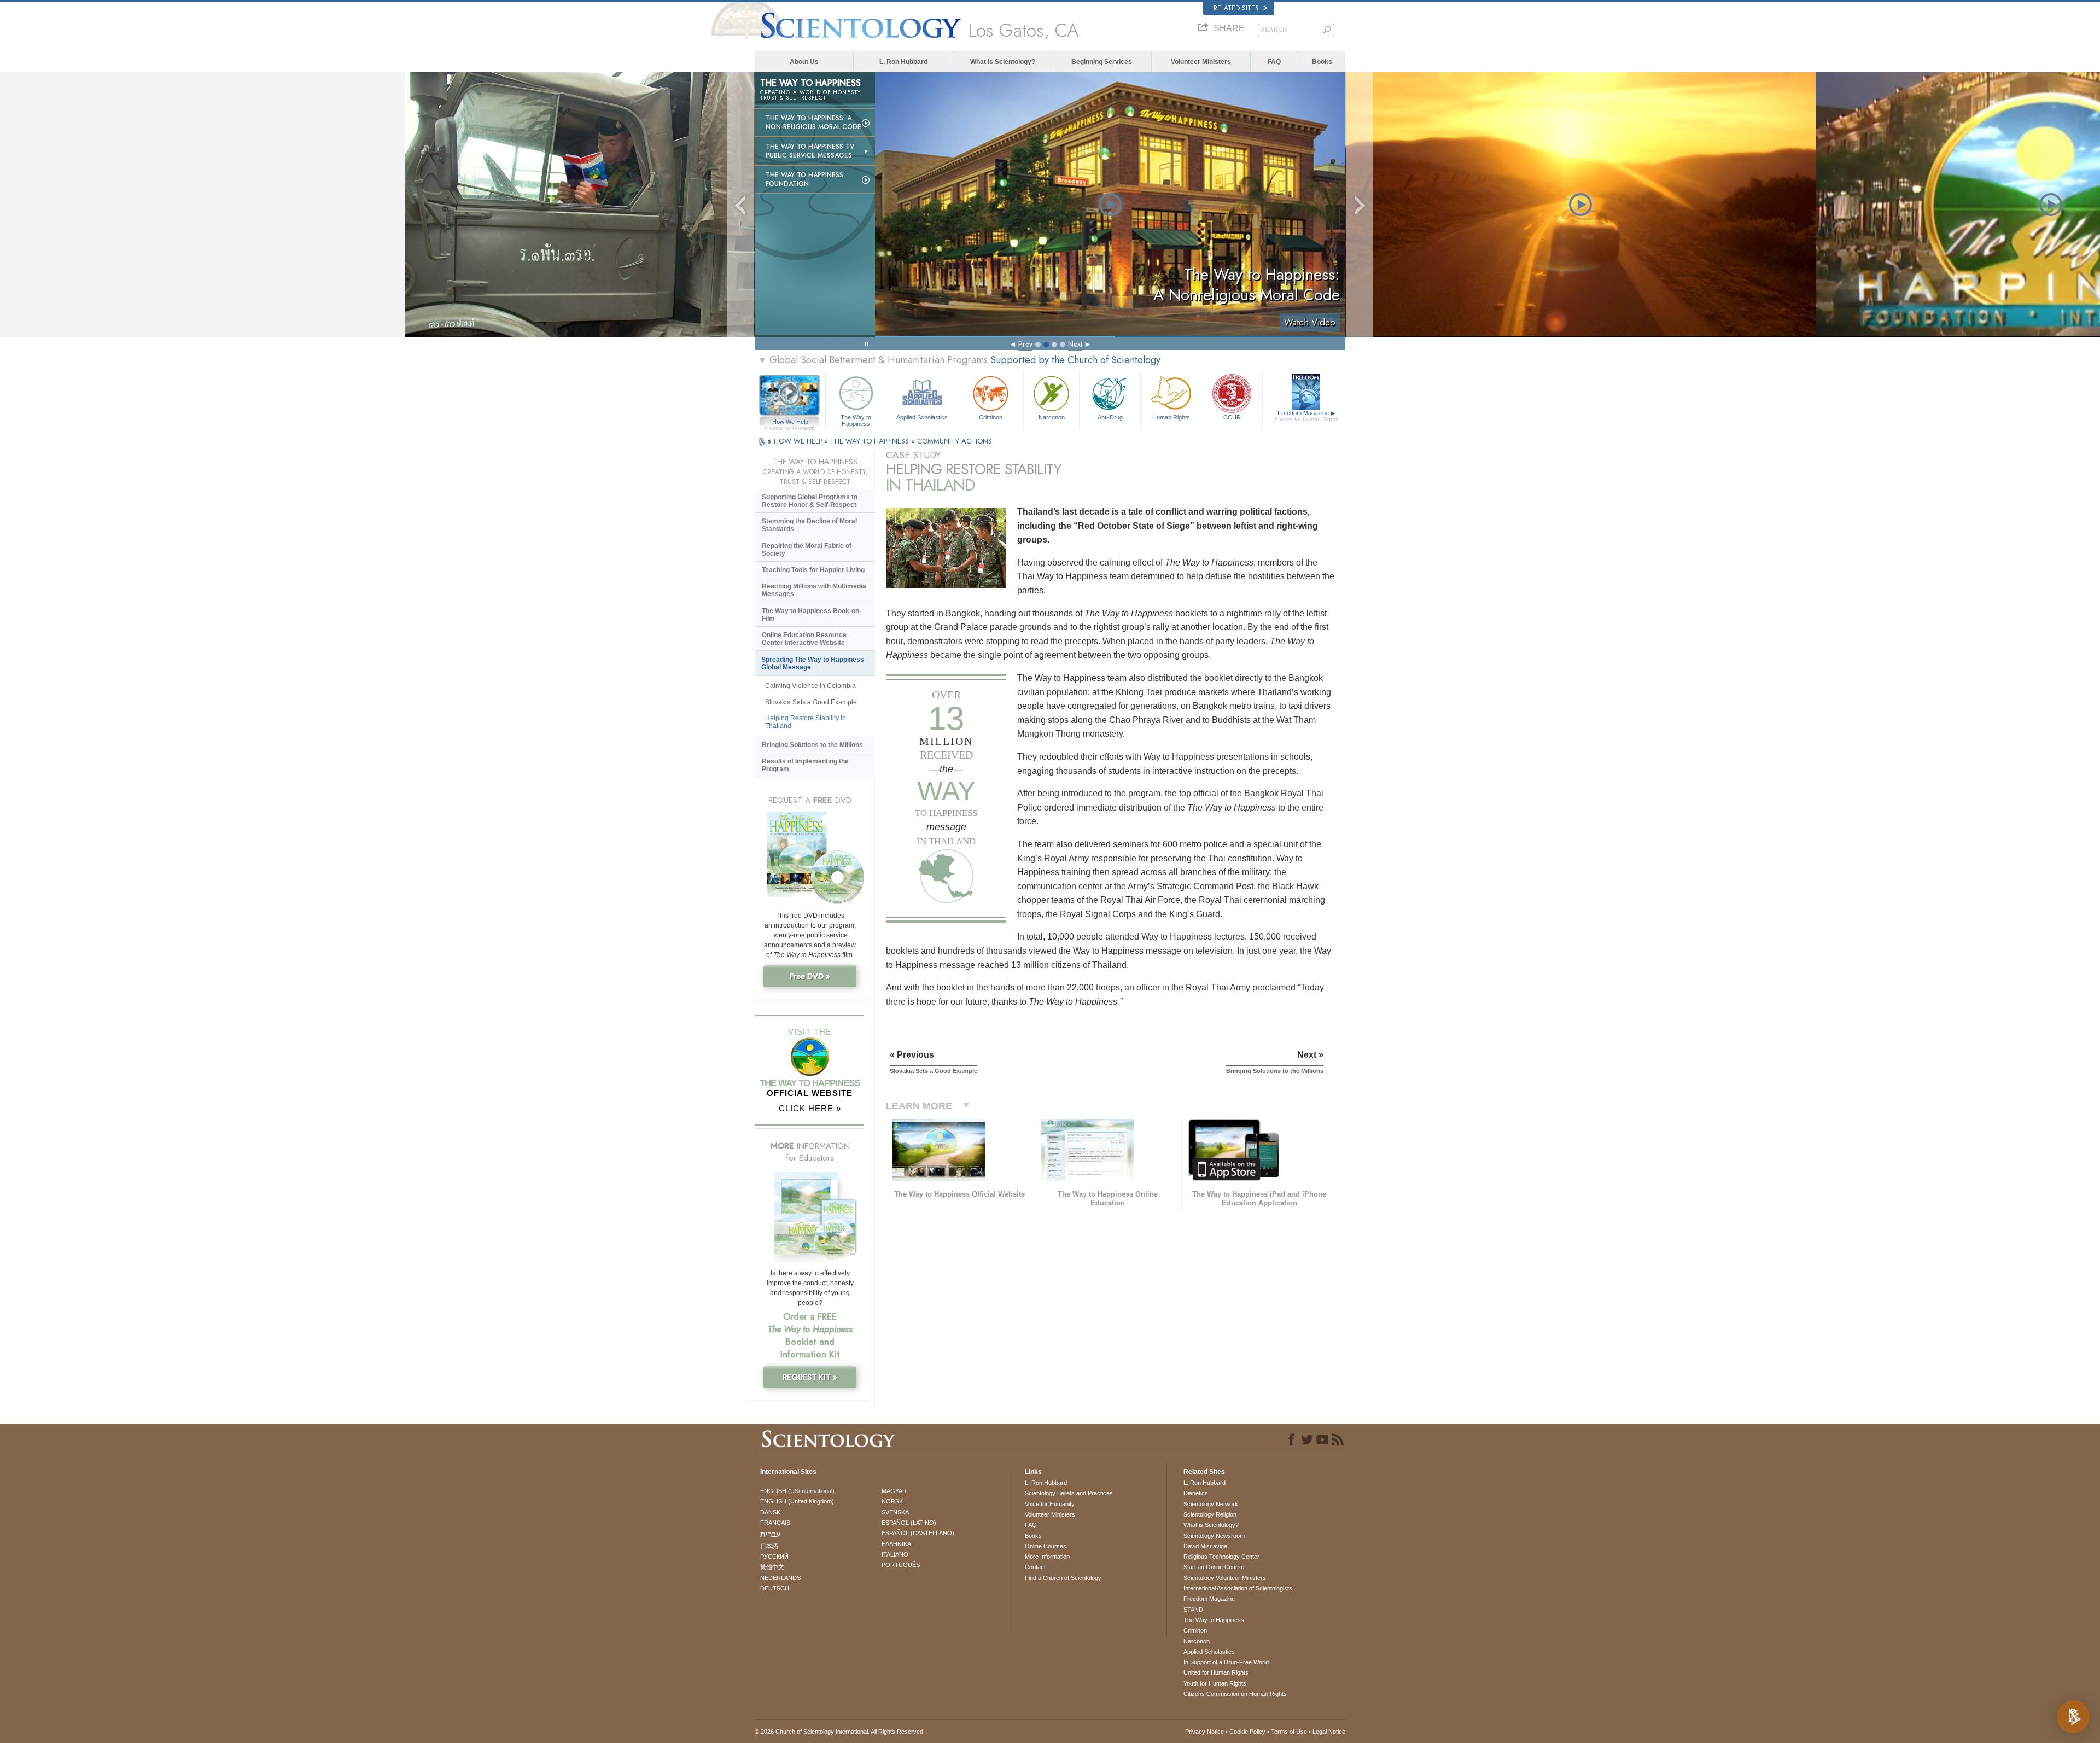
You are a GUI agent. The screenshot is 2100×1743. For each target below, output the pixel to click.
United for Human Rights (1216, 1672)
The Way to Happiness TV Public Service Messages (810, 151)
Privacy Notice (1204, 1732)
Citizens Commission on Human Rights (1235, 1694)
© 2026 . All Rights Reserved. (840, 1732)
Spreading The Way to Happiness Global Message (813, 663)
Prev (1025, 344)
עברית (770, 1534)
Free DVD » (810, 976)
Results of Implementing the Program (805, 765)
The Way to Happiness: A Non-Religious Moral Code (813, 123)
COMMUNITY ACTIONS (955, 441)
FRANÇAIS (775, 1523)
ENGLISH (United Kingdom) (797, 1501)
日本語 (769, 1546)
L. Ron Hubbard (903, 62)
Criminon (991, 417)
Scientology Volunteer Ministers (1225, 1578)
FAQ (1274, 62)
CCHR (1232, 417)
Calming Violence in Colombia (810, 686)
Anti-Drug (1110, 417)
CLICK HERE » (810, 1108)
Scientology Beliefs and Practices (1069, 1493)
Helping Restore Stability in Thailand (806, 722)
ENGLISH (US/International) (797, 1491)
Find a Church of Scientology (1063, 1578)
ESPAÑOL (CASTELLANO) (918, 1533)
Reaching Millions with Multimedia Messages (814, 590)
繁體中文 (772, 1567)
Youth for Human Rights (1215, 1683)
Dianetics (1196, 1493)
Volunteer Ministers (1201, 62)
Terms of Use (1289, 1732)
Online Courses (1046, 1546)
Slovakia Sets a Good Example (811, 702)
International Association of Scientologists (1238, 1588)
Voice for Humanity (1050, 1504)
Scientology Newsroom (1214, 1536)
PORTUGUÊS (901, 1565)
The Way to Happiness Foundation (804, 179)
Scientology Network (1211, 1504)
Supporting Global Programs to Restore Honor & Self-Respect (810, 501)
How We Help (790, 422)
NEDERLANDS (780, 1578)
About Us (804, 62)
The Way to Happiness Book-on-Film (812, 615)
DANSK (770, 1512)
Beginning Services (1102, 62)
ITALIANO (895, 1554)
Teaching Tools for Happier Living (813, 570)
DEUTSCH (775, 1588)
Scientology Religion (1210, 1514)
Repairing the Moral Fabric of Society (807, 550)
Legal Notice (1329, 1732)
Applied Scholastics (922, 417)
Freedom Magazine (1306, 416)
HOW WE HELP (799, 441)
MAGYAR (894, 1491)
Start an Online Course (1214, 1567)
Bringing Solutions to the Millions (812, 745)
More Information (1047, 1557)
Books (1322, 62)
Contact (1035, 1567)
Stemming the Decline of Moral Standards (809, 525)
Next (1075, 344)
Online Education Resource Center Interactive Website (804, 639)
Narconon (1052, 417)
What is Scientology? (1003, 62)
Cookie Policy (1247, 1732)
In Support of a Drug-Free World (1226, 1662)
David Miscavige (1205, 1546)
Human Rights (1171, 417)
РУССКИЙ (774, 1557)
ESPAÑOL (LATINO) (909, 1523)
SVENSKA (895, 1512)
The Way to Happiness (856, 420)
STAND (1193, 1610)
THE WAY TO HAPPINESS (871, 441)
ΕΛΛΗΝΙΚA (896, 1544)
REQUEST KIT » (810, 1377)
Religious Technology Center (1221, 1557)
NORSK (892, 1501)
